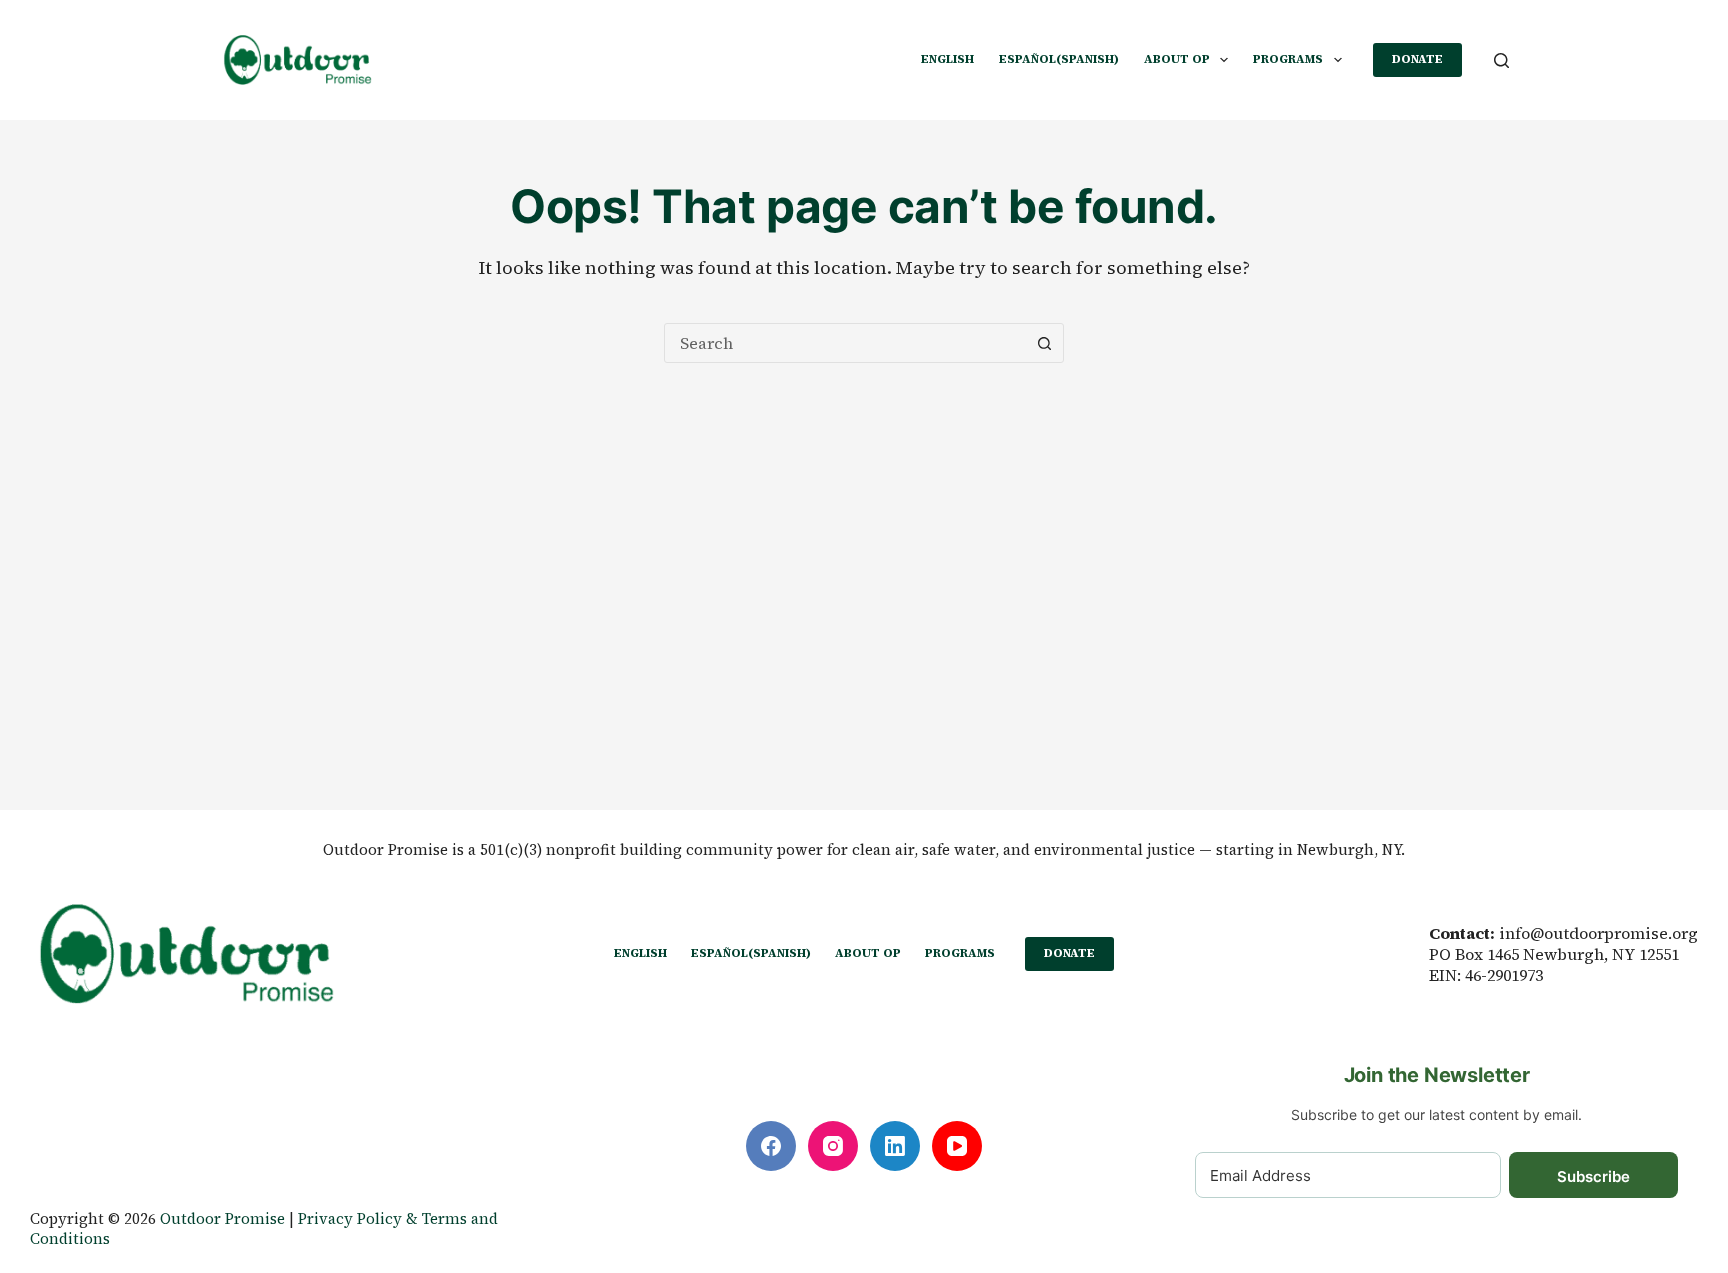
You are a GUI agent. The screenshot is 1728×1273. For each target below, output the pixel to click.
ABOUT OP (1177, 59)
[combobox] (845, 343)
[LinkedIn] (895, 1146)
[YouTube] (957, 1146)
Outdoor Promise (222, 1218)
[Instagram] (833, 1146)
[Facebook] (771, 1146)
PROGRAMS (1288, 59)
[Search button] (1044, 343)
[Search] (1501, 60)
